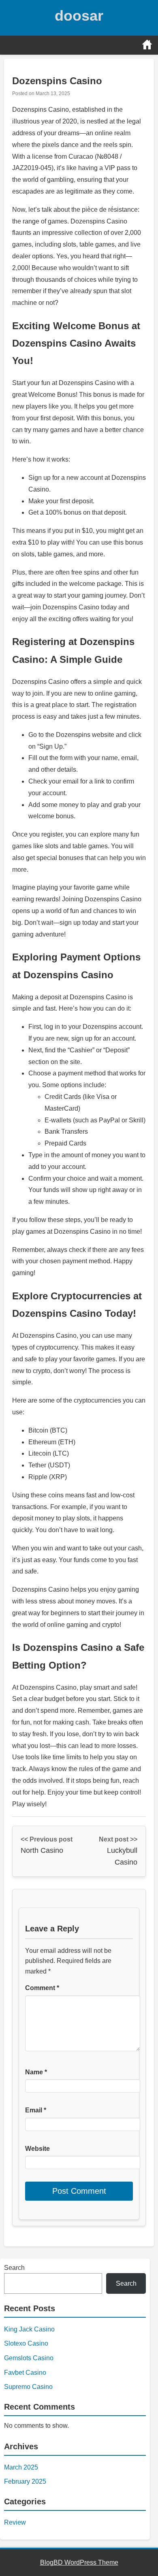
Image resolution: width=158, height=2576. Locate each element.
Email (36, 2110)
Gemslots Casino (29, 2358)
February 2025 (25, 2481)
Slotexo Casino (26, 2343)
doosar (79, 16)
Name (36, 2072)
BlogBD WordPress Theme (79, 2562)
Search (14, 2268)
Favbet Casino (25, 2373)
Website (37, 2149)
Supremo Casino (28, 2387)
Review (15, 2522)
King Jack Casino (29, 2329)
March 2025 (21, 2467)
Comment (42, 1988)
